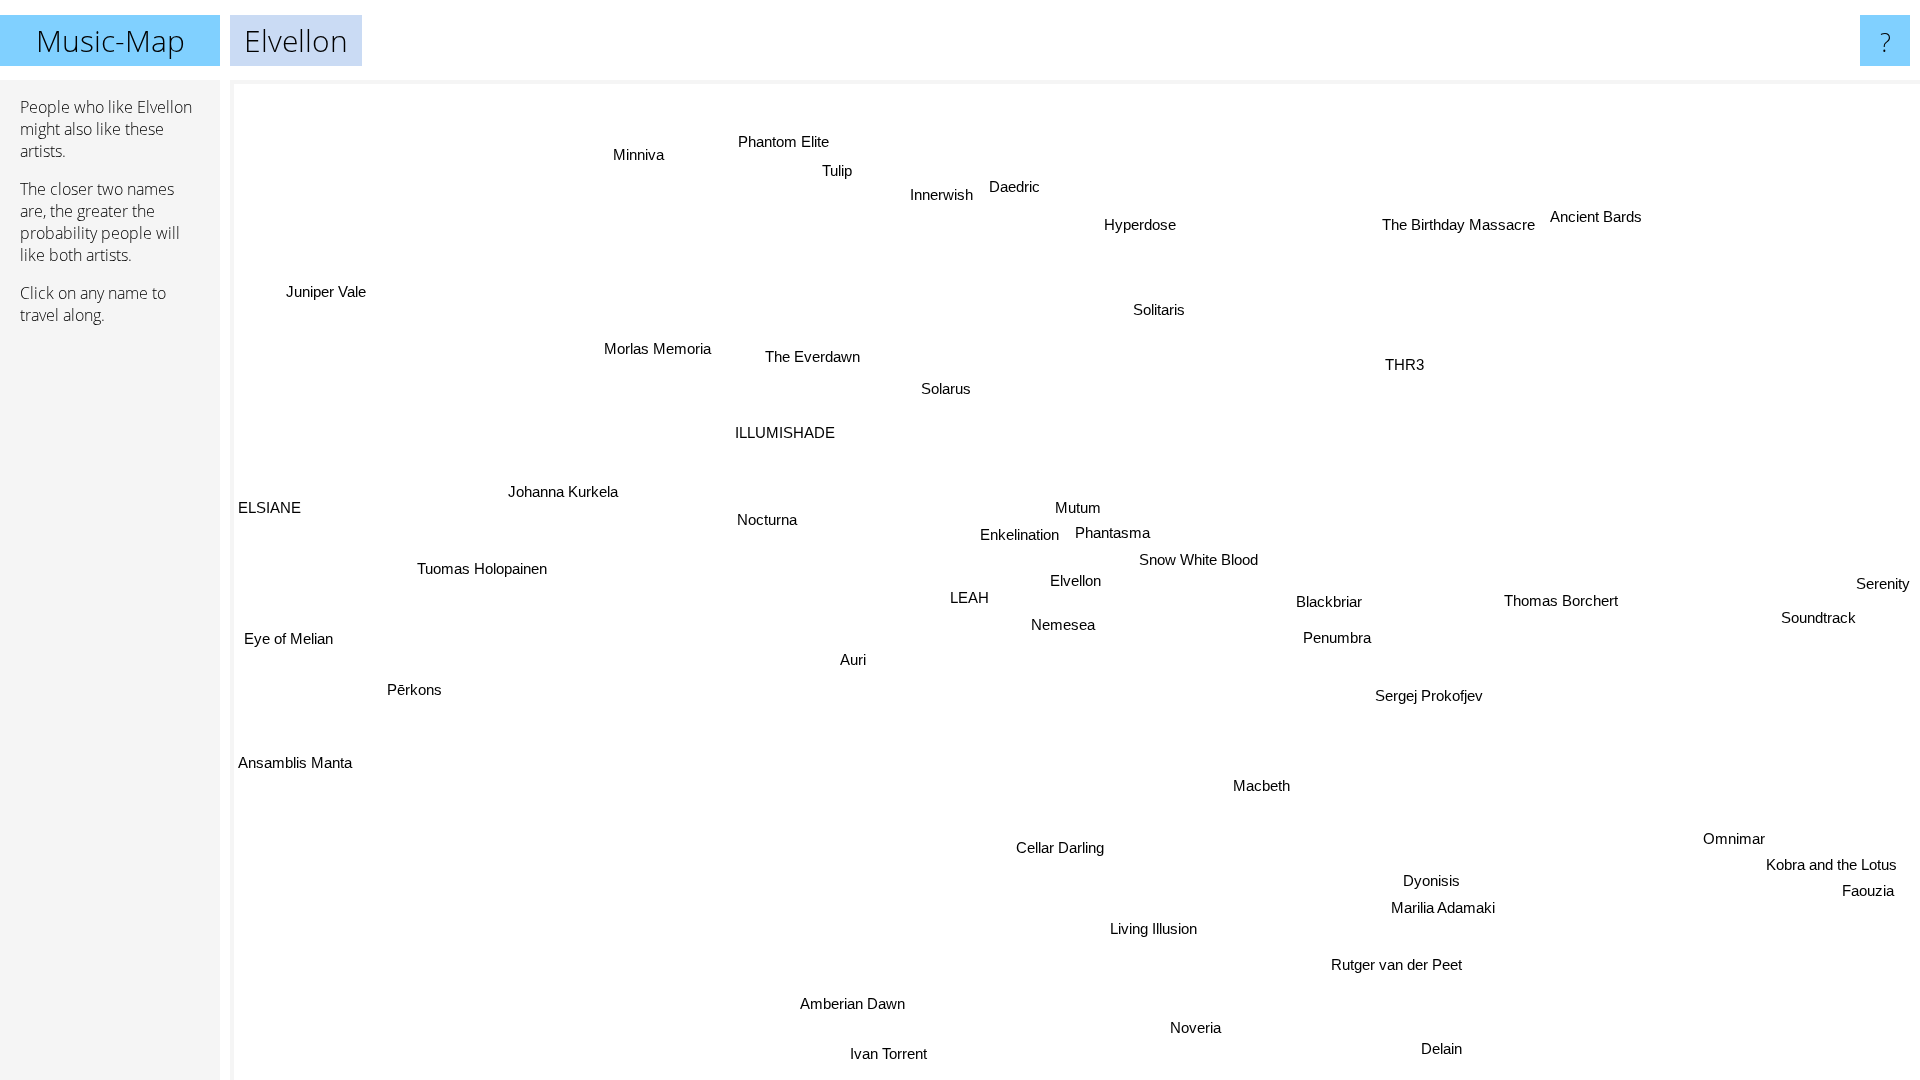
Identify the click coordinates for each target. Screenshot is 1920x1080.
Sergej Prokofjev (1432, 693)
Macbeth (1267, 783)
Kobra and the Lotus (1827, 868)
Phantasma (1111, 532)
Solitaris (1153, 308)
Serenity (1883, 583)
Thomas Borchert (1561, 598)
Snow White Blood (1200, 559)
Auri (853, 660)
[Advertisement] (110, 647)
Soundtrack (1818, 615)
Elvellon (1075, 580)
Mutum (1078, 507)
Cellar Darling (1058, 847)
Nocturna (766, 520)
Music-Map (110, 40)
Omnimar (1731, 842)
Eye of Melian (288, 636)
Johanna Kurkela (563, 490)
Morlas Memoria (653, 351)
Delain (1447, 1046)
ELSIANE (269, 503)
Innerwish (936, 194)
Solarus (943, 389)
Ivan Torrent (885, 1053)
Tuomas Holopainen (481, 567)
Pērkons (414, 687)
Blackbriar (1330, 600)
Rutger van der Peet (1398, 964)
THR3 (1401, 362)
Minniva (630, 157)
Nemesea (1066, 624)
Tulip (851, 166)
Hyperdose (1133, 223)
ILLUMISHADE (784, 432)
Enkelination (1018, 534)
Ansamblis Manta (295, 760)
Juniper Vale (326, 291)
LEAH (969, 598)
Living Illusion (1155, 928)
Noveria (1206, 1026)
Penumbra (1339, 635)
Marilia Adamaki (1442, 908)
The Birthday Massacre (1473, 236)
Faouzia (1864, 894)
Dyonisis (1431, 882)
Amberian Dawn (857, 1005)
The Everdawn (809, 358)
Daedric (1009, 186)
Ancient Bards (1586, 209)
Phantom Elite (793, 138)
